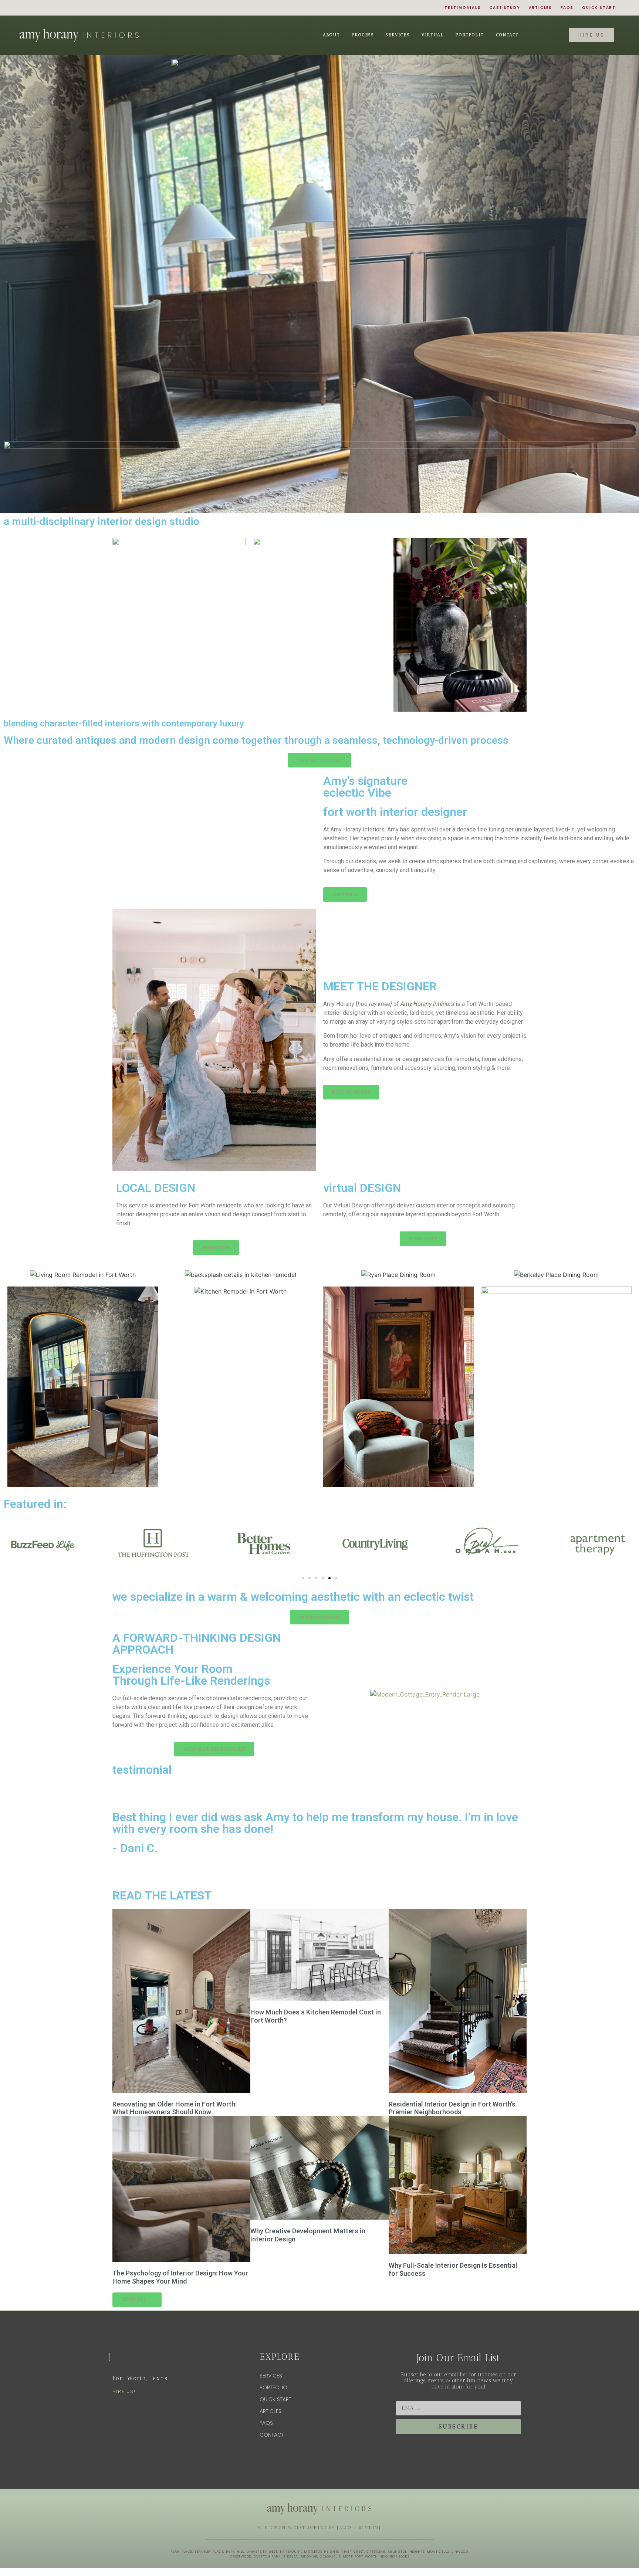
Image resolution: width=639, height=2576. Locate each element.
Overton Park (267, 2556)
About (331, 35)
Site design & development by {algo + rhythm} (320, 2528)
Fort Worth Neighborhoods (382, 2556)
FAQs (567, 8)
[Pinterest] (25, 8)
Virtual (433, 35)
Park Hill (235, 2552)
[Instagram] (52, 8)
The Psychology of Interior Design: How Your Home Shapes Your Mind (180, 2277)
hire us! (124, 2391)
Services (398, 35)
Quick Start (599, 8)
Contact (508, 35)
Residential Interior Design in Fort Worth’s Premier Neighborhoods (452, 2108)
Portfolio (470, 35)
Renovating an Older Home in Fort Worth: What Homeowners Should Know (175, 2108)
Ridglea (291, 2556)
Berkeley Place (209, 2552)
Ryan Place (181, 2552)
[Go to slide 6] (336, 1578)
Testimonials (463, 8)
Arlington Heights (406, 2552)
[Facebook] (65, 8)
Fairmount (291, 2552)
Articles (540, 8)
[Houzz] (38, 8)
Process (363, 35)
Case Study (505, 8)
